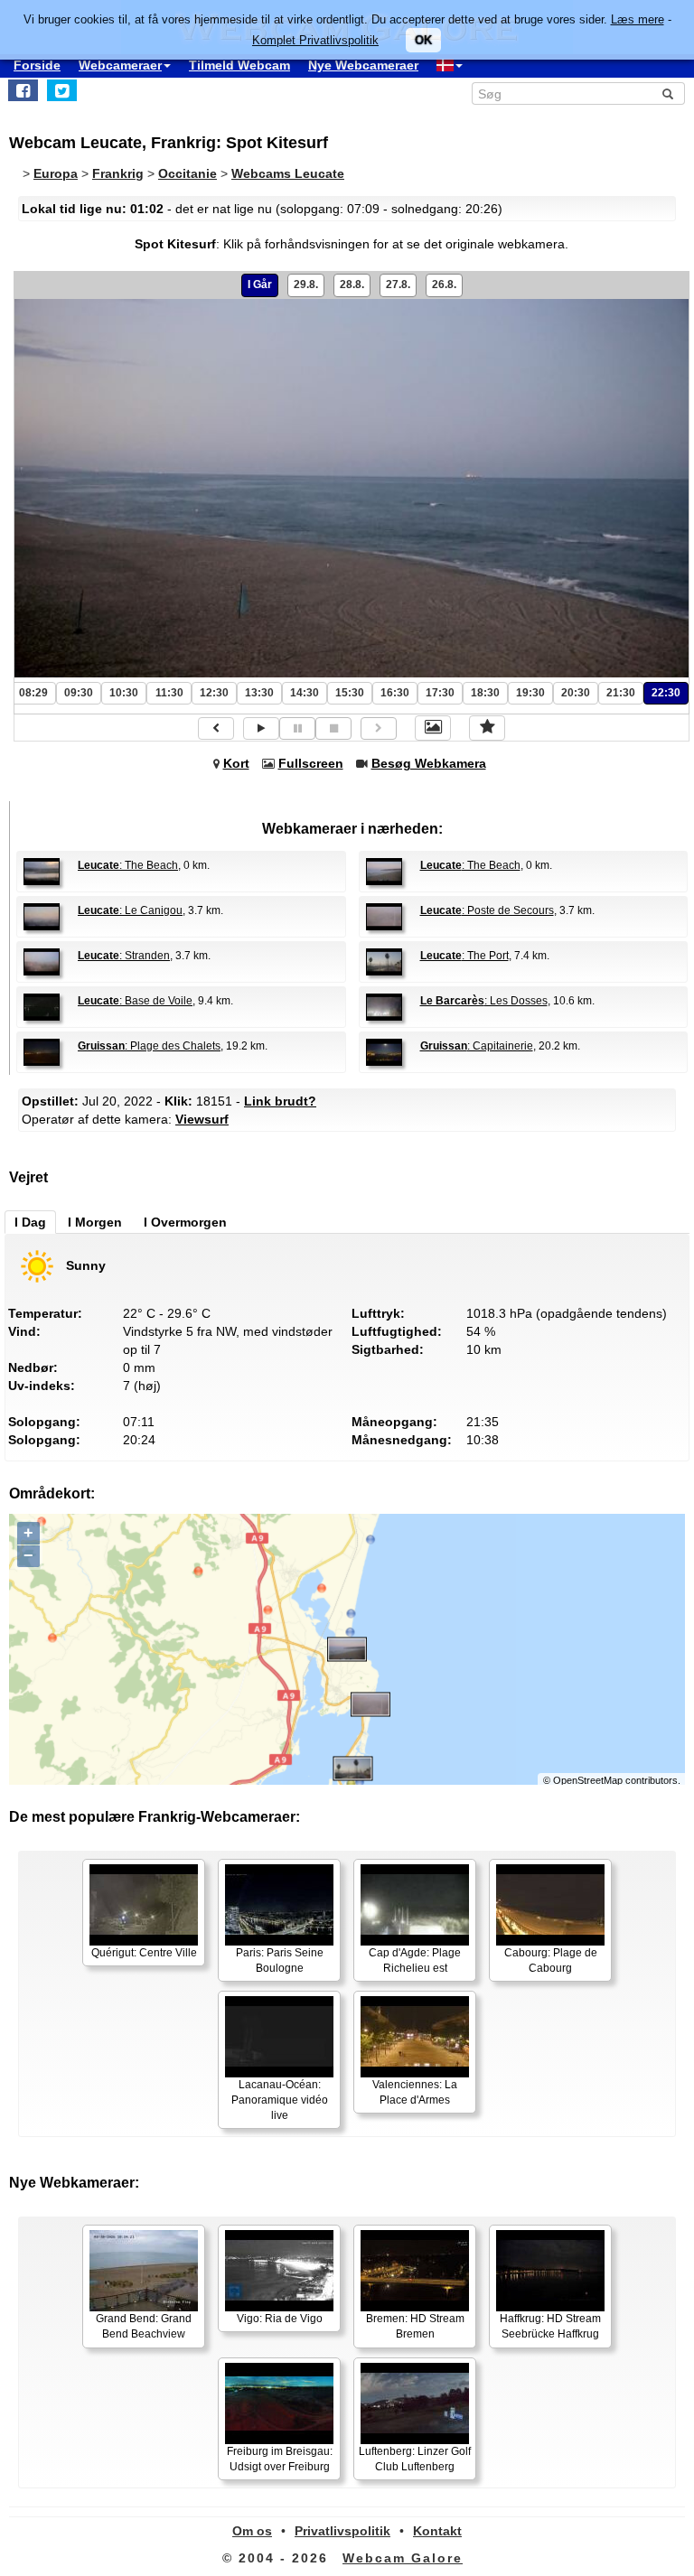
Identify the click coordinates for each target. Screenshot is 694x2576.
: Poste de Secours (487, 910)
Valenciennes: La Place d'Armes (415, 2092)
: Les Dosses (484, 1001)
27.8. (398, 285)
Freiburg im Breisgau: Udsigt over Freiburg (280, 2459)
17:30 (440, 693)
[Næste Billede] (379, 728)
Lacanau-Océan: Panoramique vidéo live (280, 2100)
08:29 (33, 693)
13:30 (259, 693)
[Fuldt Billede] (433, 728)
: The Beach (128, 865)
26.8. (444, 285)
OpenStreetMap (588, 1780)
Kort (236, 763)
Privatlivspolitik (342, 2531)
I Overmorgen (185, 1222)
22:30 (666, 693)
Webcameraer (120, 65)
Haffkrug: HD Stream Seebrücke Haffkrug (550, 2326)
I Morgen (95, 1222)
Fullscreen (311, 763)
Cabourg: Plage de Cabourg (551, 1960)
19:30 (530, 693)
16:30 (395, 693)
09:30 (79, 693)
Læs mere (638, 19)
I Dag (30, 1222)
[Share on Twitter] (62, 90)
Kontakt (437, 2531)
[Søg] (668, 94)
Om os (252, 2531)
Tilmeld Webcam (239, 65)
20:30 (576, 693)
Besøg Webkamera (429, 763)
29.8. (306, 285)
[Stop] (333, 728)
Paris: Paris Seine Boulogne (280, 1960)
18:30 (485, 693)
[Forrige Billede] (216, 728)
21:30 (621, 693)
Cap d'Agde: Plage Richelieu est (415, 1960)
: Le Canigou (130, 910)
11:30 (169, 693)
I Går (260, 285)
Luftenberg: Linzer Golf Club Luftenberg (415, 2459)
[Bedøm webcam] (487, 728)
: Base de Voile (135, 1001)
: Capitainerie (477, 1046)
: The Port (464, 956)
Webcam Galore (403, 2558)
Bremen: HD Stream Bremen (415, 2326)
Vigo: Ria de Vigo (280, 2319)
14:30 (305, 693)
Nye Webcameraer (363, 65)
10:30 (124, 693)
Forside (37, 65)
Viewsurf (202, 1119)
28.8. (352, 285)
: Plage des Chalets (149, 1046)
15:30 (350, 693)
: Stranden (124, 956)
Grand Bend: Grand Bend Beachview (144, 2326)
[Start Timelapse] (261, 728)
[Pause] (297, 728)
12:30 (214, 693)
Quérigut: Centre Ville (144, 1953)
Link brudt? (280, 1101)
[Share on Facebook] (23, 90)
